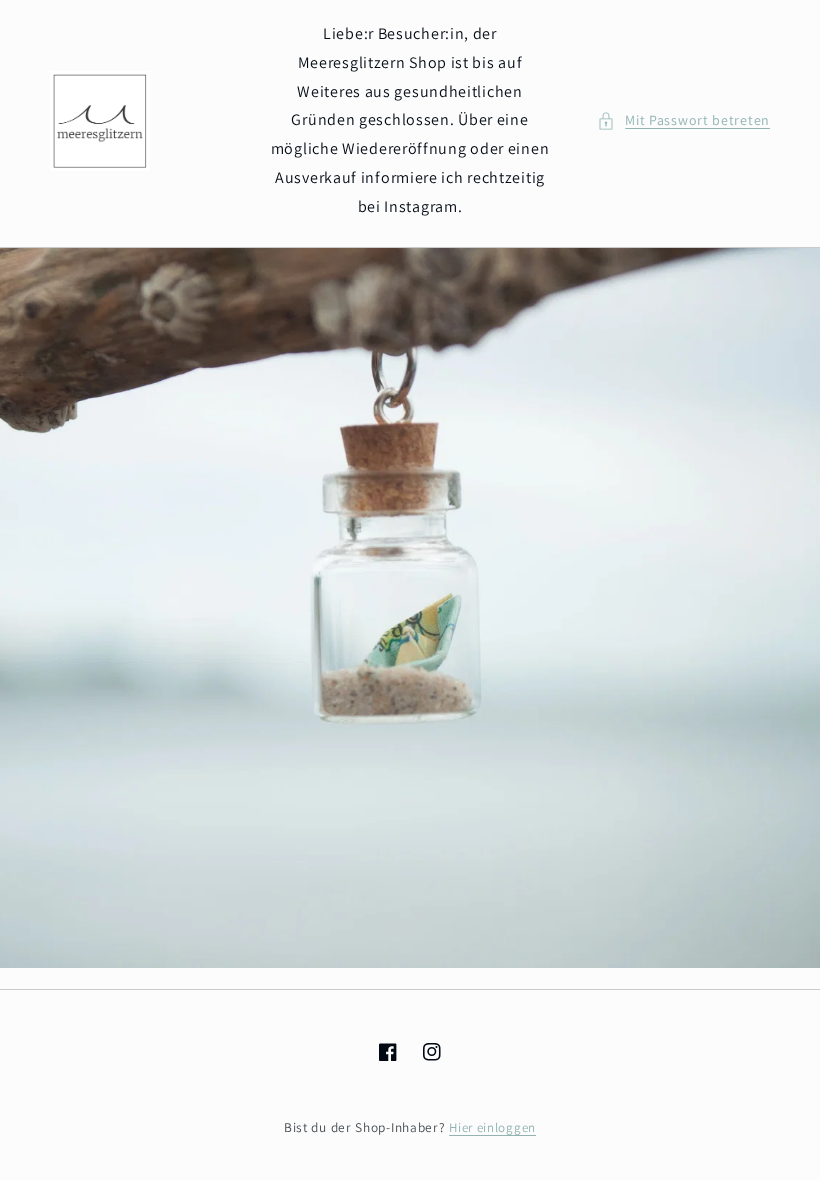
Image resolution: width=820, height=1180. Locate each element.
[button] (683, 120)
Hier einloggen (492, 1127)
